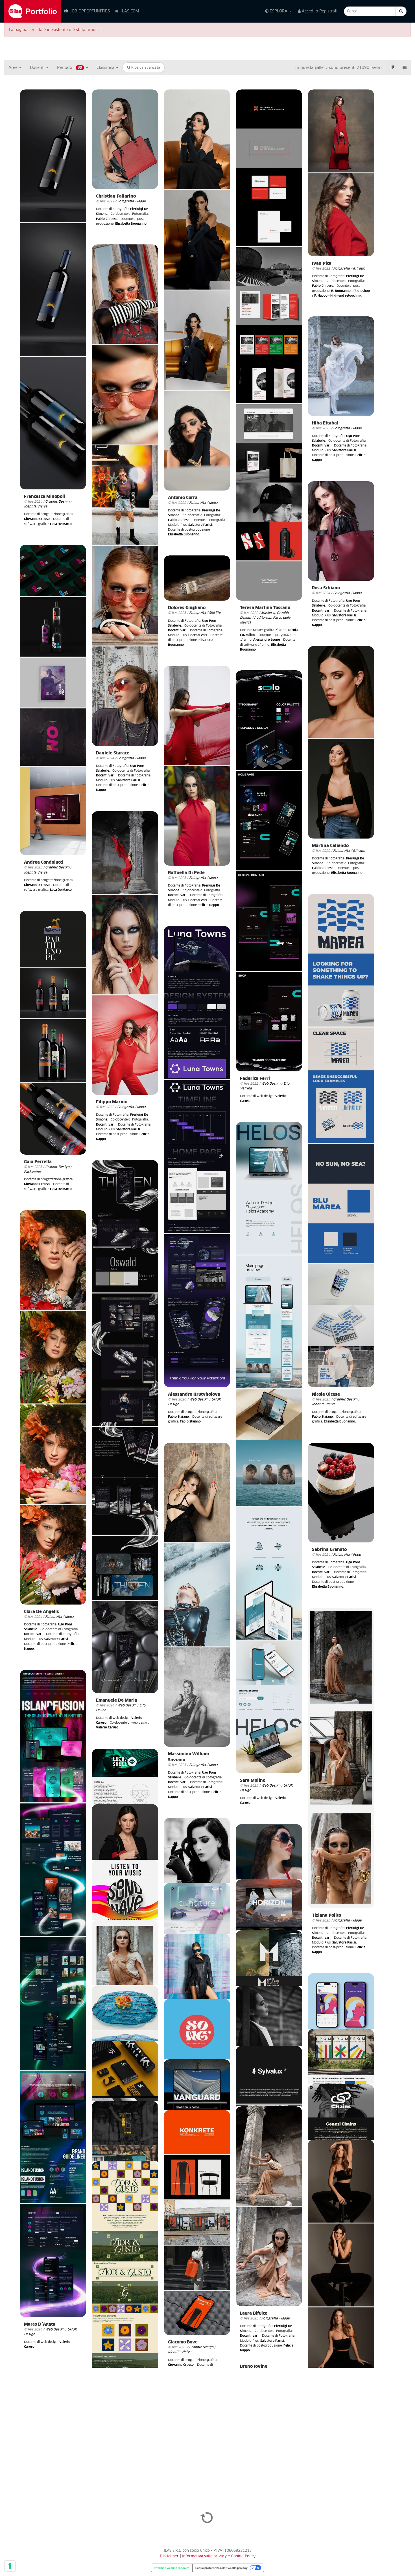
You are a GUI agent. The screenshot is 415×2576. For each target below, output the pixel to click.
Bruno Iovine (254, 2366)
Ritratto (359, 269)
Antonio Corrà (183, 498)
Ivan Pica (322, 263)
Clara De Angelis (41, 1612)
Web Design (271, 1084)
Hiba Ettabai (325, 423)
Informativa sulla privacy (205, 2556)
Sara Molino (253, 1781)
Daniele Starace (113, 753)
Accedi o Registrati (319, 11)
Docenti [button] (38, 68)
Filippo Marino (112, 1102)
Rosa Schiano (326, 588)
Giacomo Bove (183, 2342)
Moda (141, 201)
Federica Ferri (255, 1079)
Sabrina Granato (329, 1550)
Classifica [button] (106, 68)
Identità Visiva (36, 506)
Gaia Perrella (38, 1162)
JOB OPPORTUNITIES (89, 11)
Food (357, 1555)
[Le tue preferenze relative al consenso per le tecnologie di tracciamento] (10, 2566)
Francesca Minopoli (45, 497)
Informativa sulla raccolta (172, 2568)
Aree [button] (14, 68)
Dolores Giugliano (187, 608)
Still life (215, 613)
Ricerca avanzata (145, 68)
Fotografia (125, 201)
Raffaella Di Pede (186, 873)
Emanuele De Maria (117, 1700)
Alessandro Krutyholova (194, 1394)
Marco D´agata (40, 2324)
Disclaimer (169, 2556)
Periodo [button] (70, 68)
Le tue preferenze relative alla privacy (221, 2568)
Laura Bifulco (254, 2313)
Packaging (32, 1172)
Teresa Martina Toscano (265, 608)
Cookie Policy (243, 2556)
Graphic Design (57, 502)
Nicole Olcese (326, 1394)
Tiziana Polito (326, 1915)
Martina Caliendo (330, 846)
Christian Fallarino (116, 196)
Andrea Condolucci (44, 862)
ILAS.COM (129, 11)
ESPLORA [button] (279, 11)
